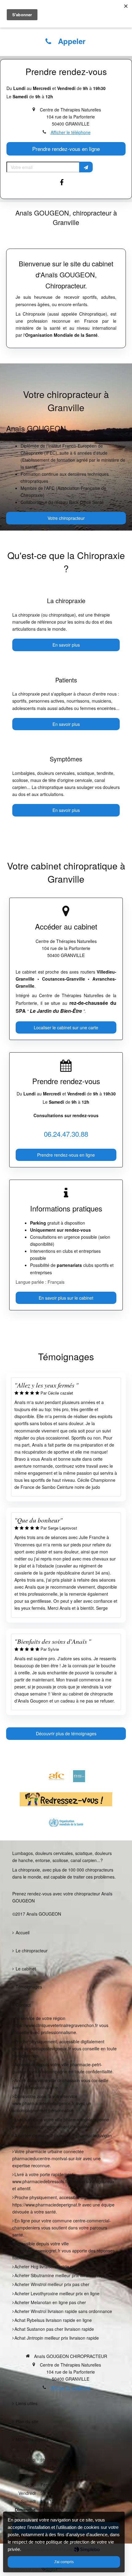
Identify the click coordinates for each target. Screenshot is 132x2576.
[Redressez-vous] (66, 1799)
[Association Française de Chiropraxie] (56, 1776)
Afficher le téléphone (71, 132)
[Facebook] (66, 185)
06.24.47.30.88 (66, 1134)
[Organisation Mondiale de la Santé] (66, 1823)
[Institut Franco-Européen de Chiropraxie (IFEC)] (79, 1776)
